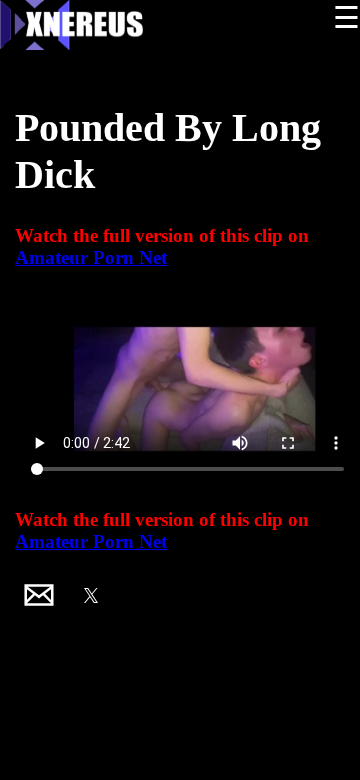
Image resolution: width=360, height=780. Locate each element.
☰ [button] (346, 17)
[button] (39, 595)
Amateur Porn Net (91, 257)
